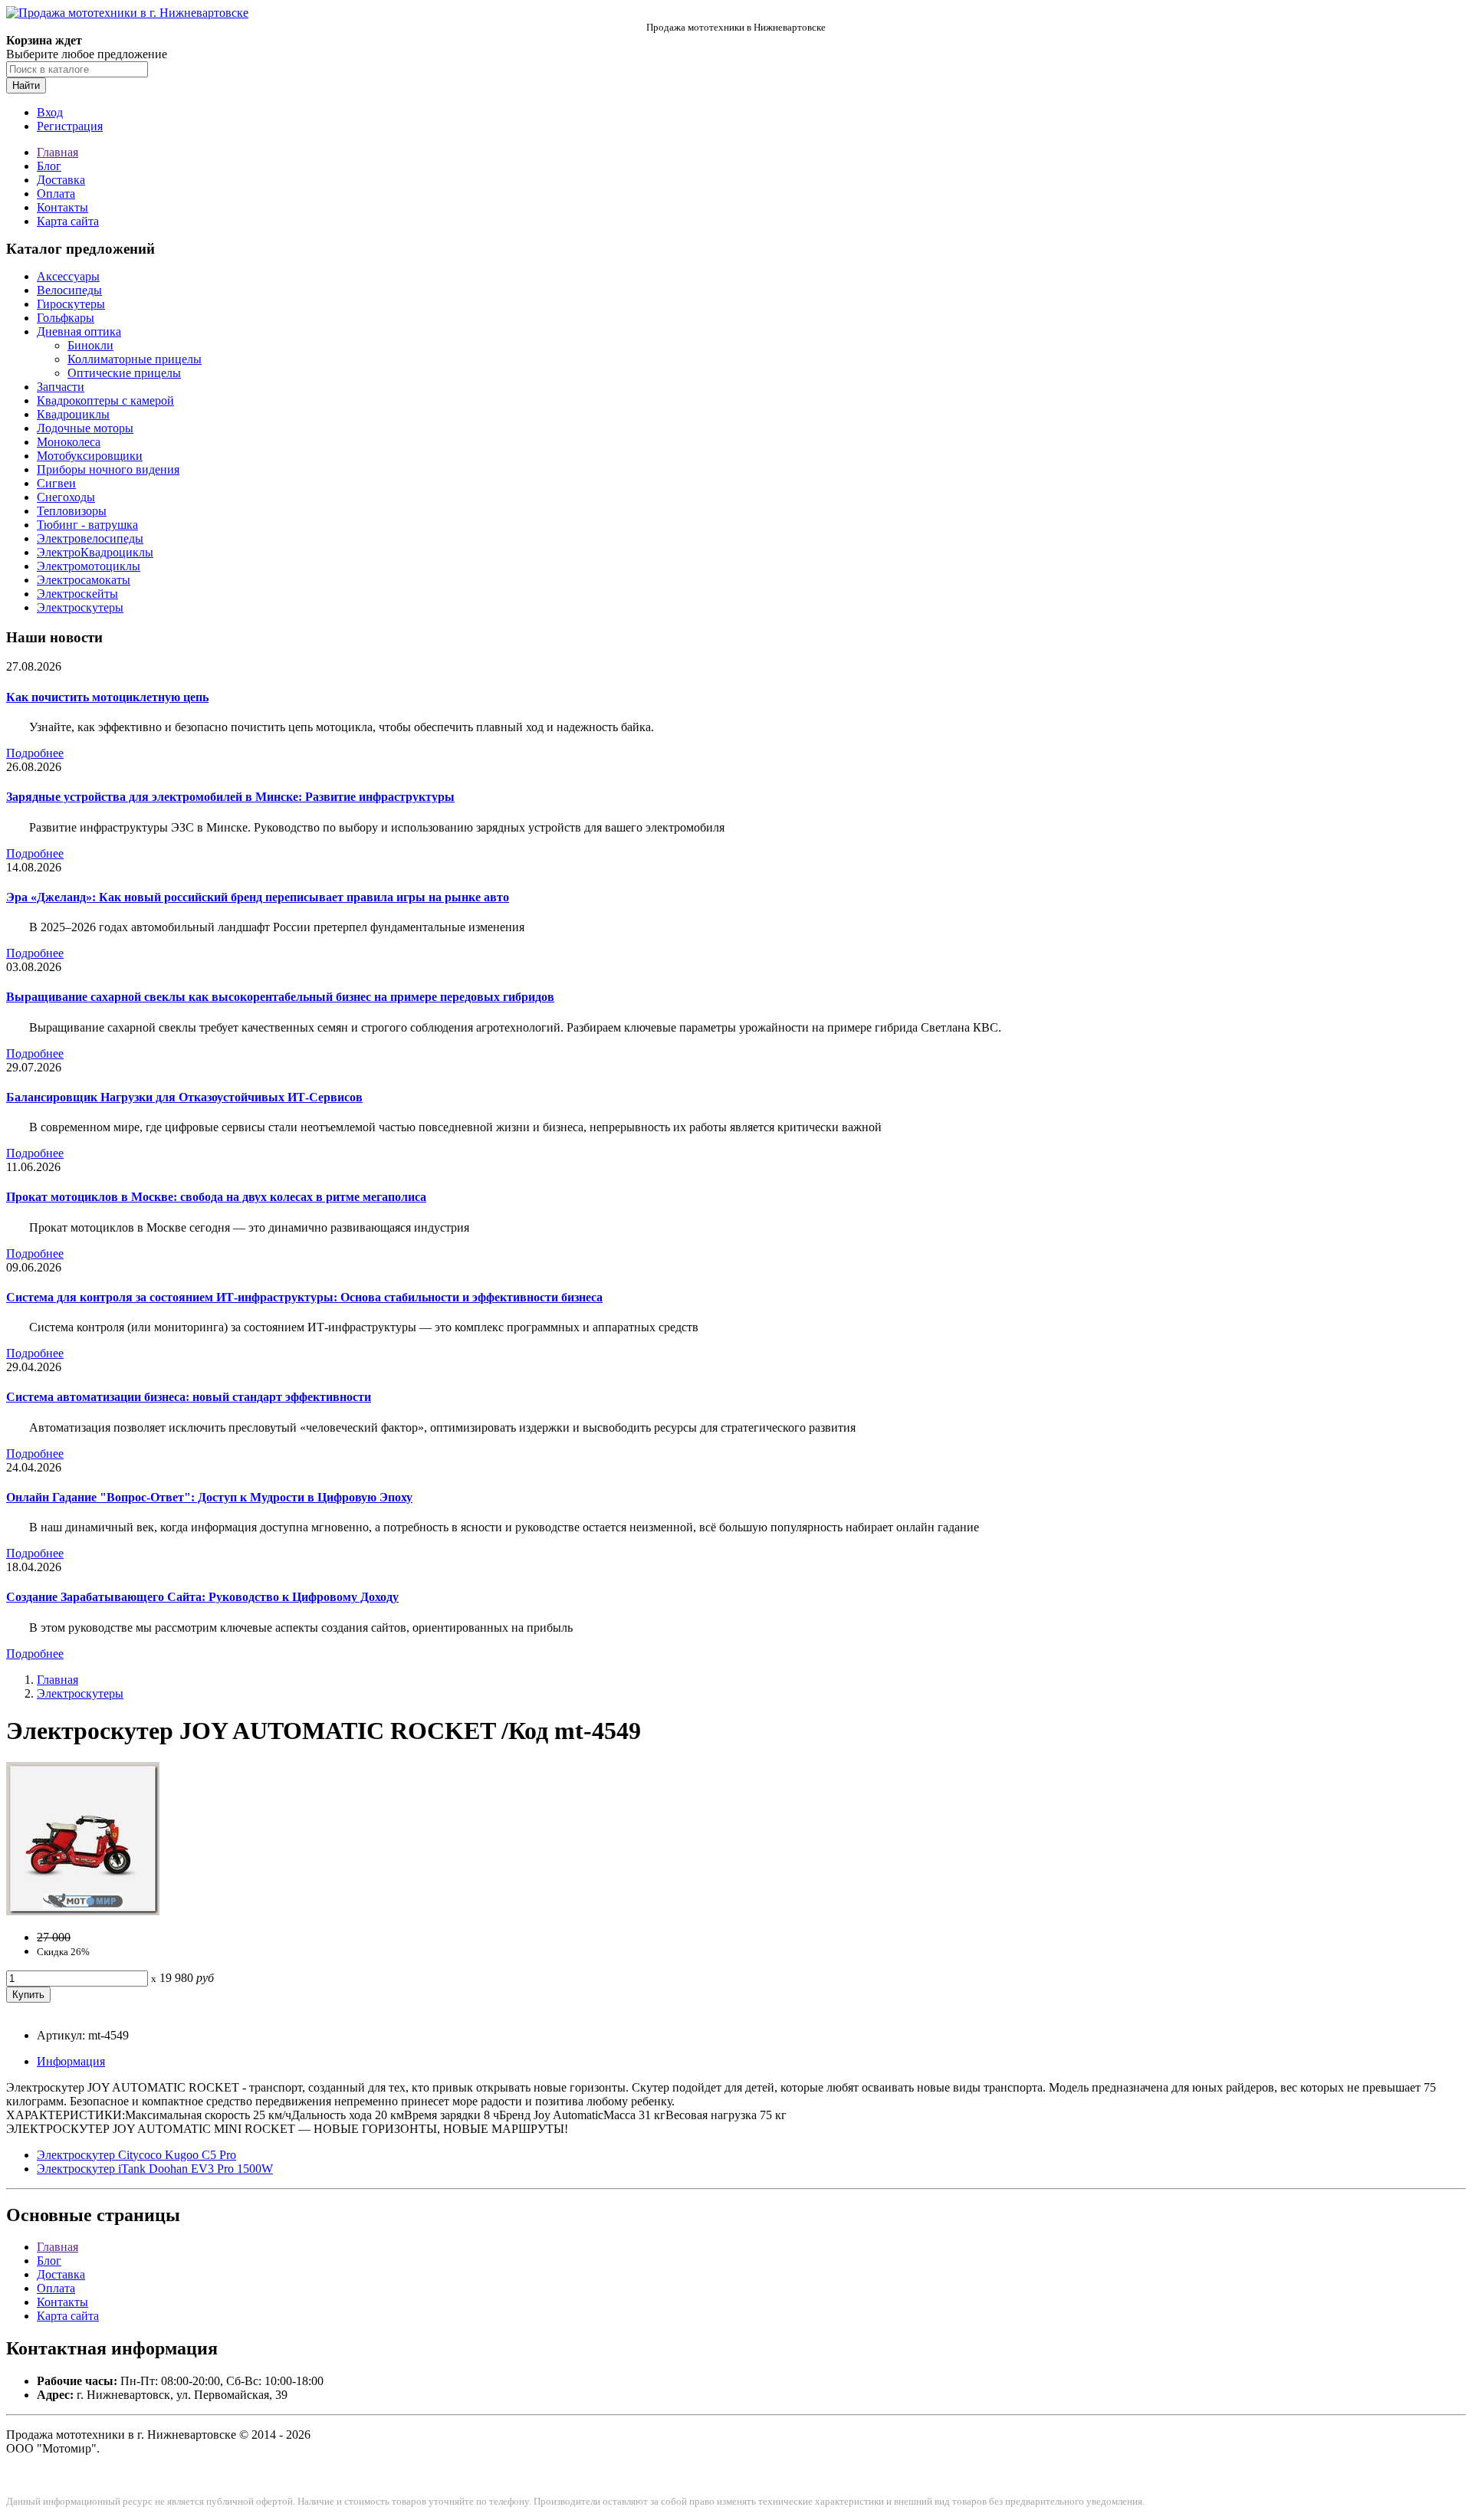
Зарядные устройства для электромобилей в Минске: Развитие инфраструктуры (230, 797)
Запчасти (61, 387)
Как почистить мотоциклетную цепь (107, 697)
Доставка (61, 180)
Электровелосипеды (90, 538)
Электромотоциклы (89, 566)
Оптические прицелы (124, 373)
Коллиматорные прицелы (135, 359)
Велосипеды (69, 290)
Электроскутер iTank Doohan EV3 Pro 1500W (155, 2169)
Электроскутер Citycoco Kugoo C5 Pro (136, 2155)
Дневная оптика (79, 331)
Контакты (62, 207)
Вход (50, 112)
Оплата (56, 194)
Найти (26, 85)
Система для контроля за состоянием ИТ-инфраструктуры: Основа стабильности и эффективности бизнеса (304, 1297)
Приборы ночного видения (108, 469)
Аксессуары (68, 276)
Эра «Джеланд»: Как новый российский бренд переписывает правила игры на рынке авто (258, 897)
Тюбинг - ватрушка (87, 525)
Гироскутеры (71, 304)
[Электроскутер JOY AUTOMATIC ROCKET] (83, 1911)
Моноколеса (69, 442)
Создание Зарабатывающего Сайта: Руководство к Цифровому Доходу (202, 1597)
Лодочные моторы (85, 428)
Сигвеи (56, 483)
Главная (58, 152)
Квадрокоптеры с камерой (105, 400)
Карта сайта (68, 221)
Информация (71, 2061)
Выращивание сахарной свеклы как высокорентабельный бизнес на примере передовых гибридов (280, 997)
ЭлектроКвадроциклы (95, 552)
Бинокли (90, 345)
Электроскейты (77, 594)
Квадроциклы (73, 414)
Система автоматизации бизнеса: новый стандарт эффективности (189, 1397)
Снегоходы (66, 497)
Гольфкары (66, 318)
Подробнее (35, 753)
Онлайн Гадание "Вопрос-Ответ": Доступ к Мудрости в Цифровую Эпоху (209, 1497)
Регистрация (70, 126)
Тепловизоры (72, 511)
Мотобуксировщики (90, 456)
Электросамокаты (84, 580)
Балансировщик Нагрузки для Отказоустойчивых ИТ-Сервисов (184, 1097)
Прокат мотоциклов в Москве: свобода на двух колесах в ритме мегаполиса (216, 1197)
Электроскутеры (80, 607)
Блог (49, 166)
